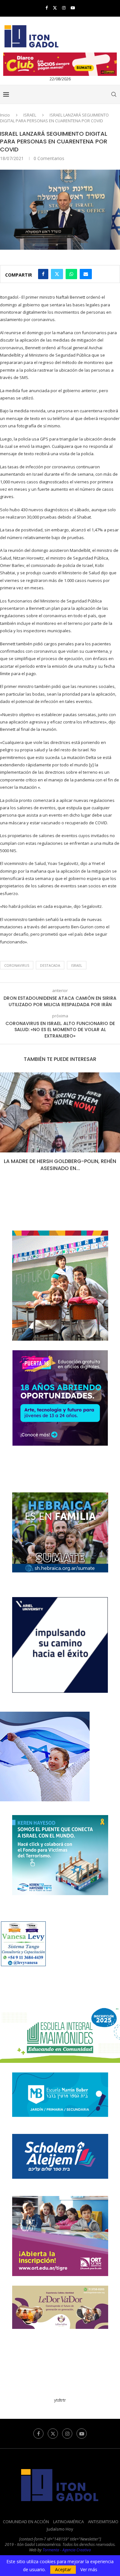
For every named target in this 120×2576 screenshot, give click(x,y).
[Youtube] (73, 8)
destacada (50, 965)
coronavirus (17, 965)
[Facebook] (47, 8)
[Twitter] (55, 8)
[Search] (114, 94)
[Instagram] (64, 8)
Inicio (5, 115)
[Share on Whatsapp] (71, 274)
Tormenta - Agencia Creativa (67, 2550)
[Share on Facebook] (43, 274)
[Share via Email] (86, 274)
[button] (5, 1126)
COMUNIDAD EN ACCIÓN (26, 2522)
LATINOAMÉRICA (68, 2522)
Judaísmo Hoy (60, 2529)
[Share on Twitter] (57, 274)
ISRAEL (30, 115)
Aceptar (63, 2569)
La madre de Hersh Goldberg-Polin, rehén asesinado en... (60, 1165)
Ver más (89, 2570)
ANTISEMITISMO (103, 2522)
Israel (77, 965)
